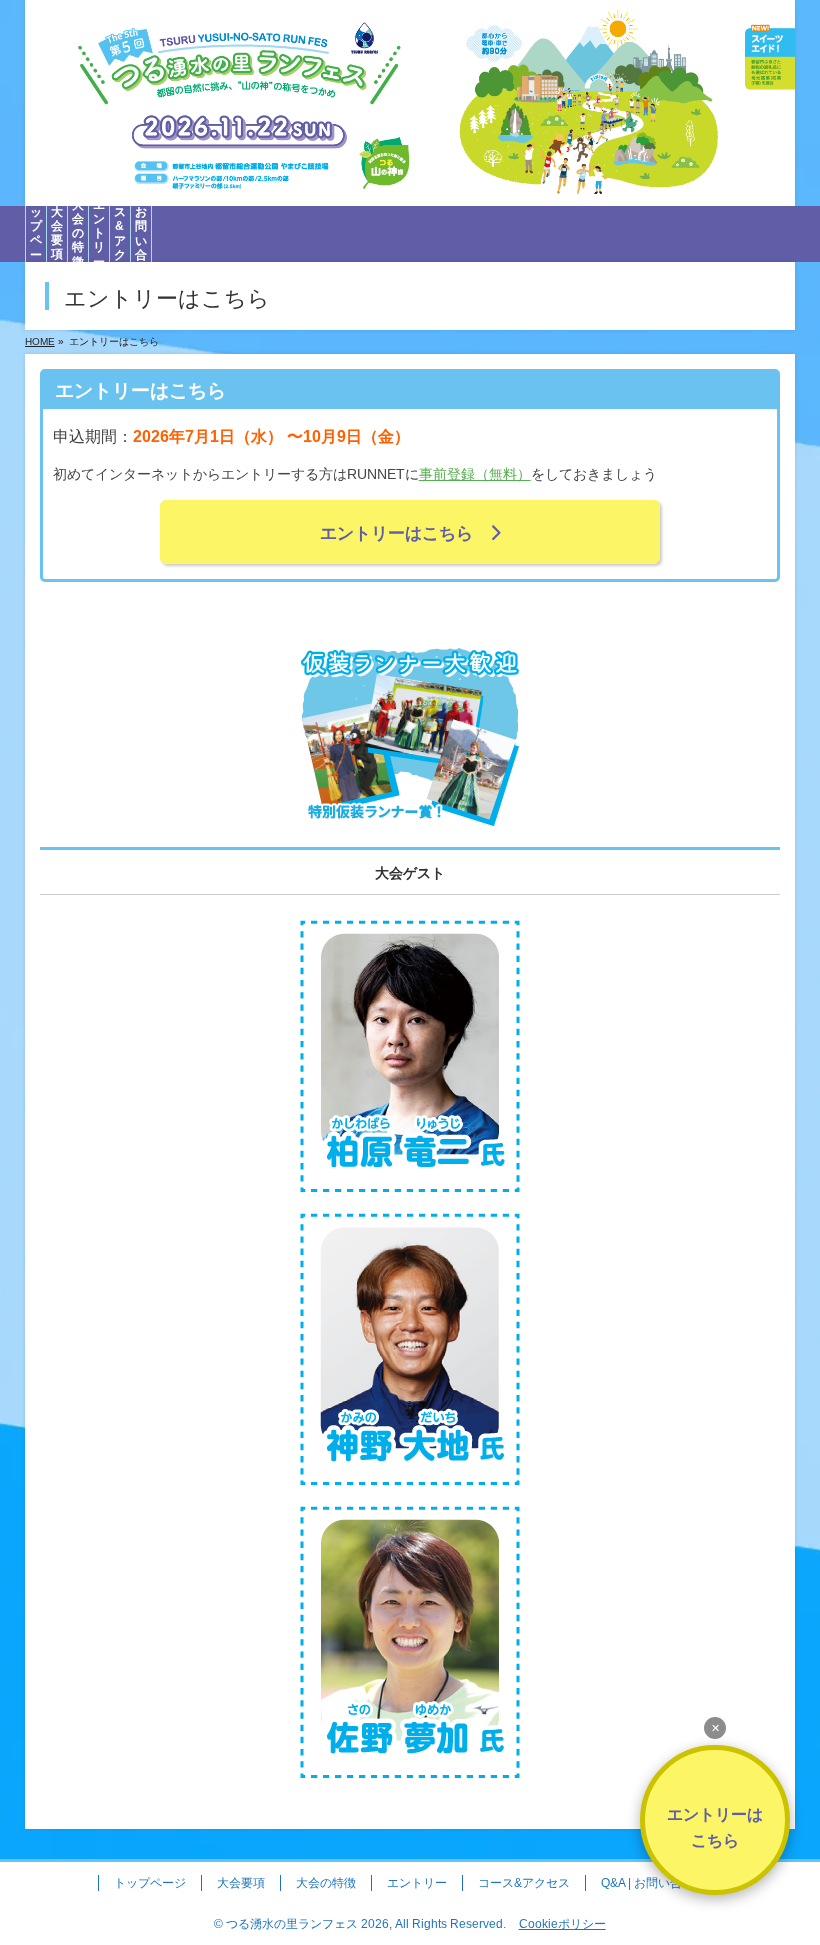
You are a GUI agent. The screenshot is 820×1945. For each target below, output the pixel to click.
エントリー (417, 1883)
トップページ (150, 1883)
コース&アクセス (524, 1883)
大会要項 (241, 1883)
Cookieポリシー (562, 1924)
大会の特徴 (326, 1883)
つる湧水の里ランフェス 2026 (307, 1924)
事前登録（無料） (475, 474)
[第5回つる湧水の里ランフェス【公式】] (410, 191)
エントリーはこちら (405, 533)
